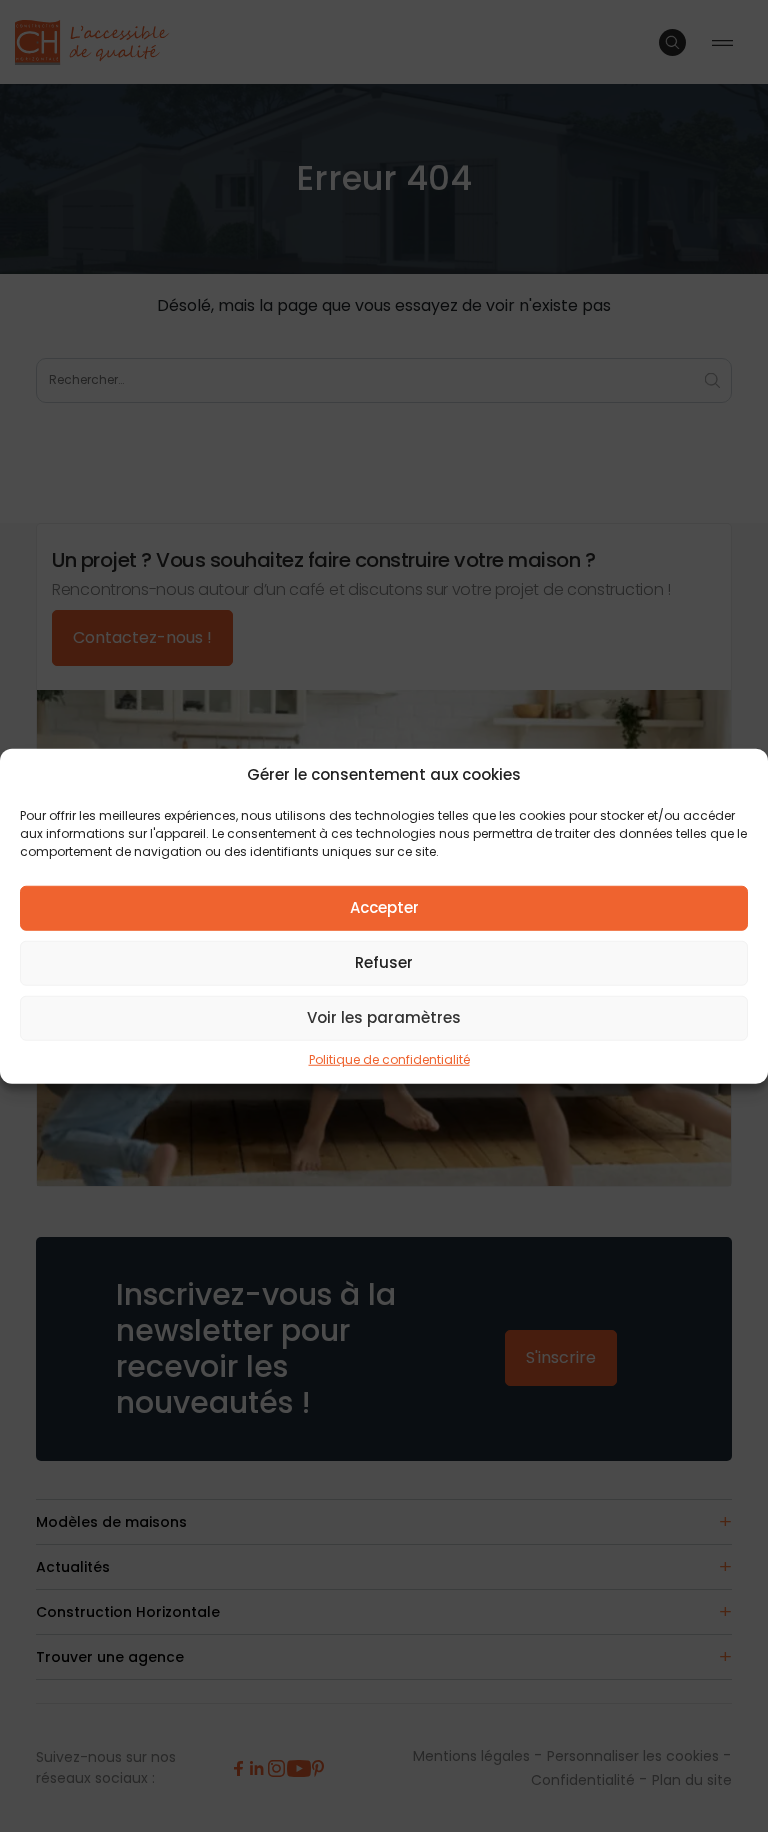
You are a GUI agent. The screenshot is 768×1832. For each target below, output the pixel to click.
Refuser (384, 962)
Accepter (384, 907)
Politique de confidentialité (389, 1058)
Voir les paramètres (384, 1017)
